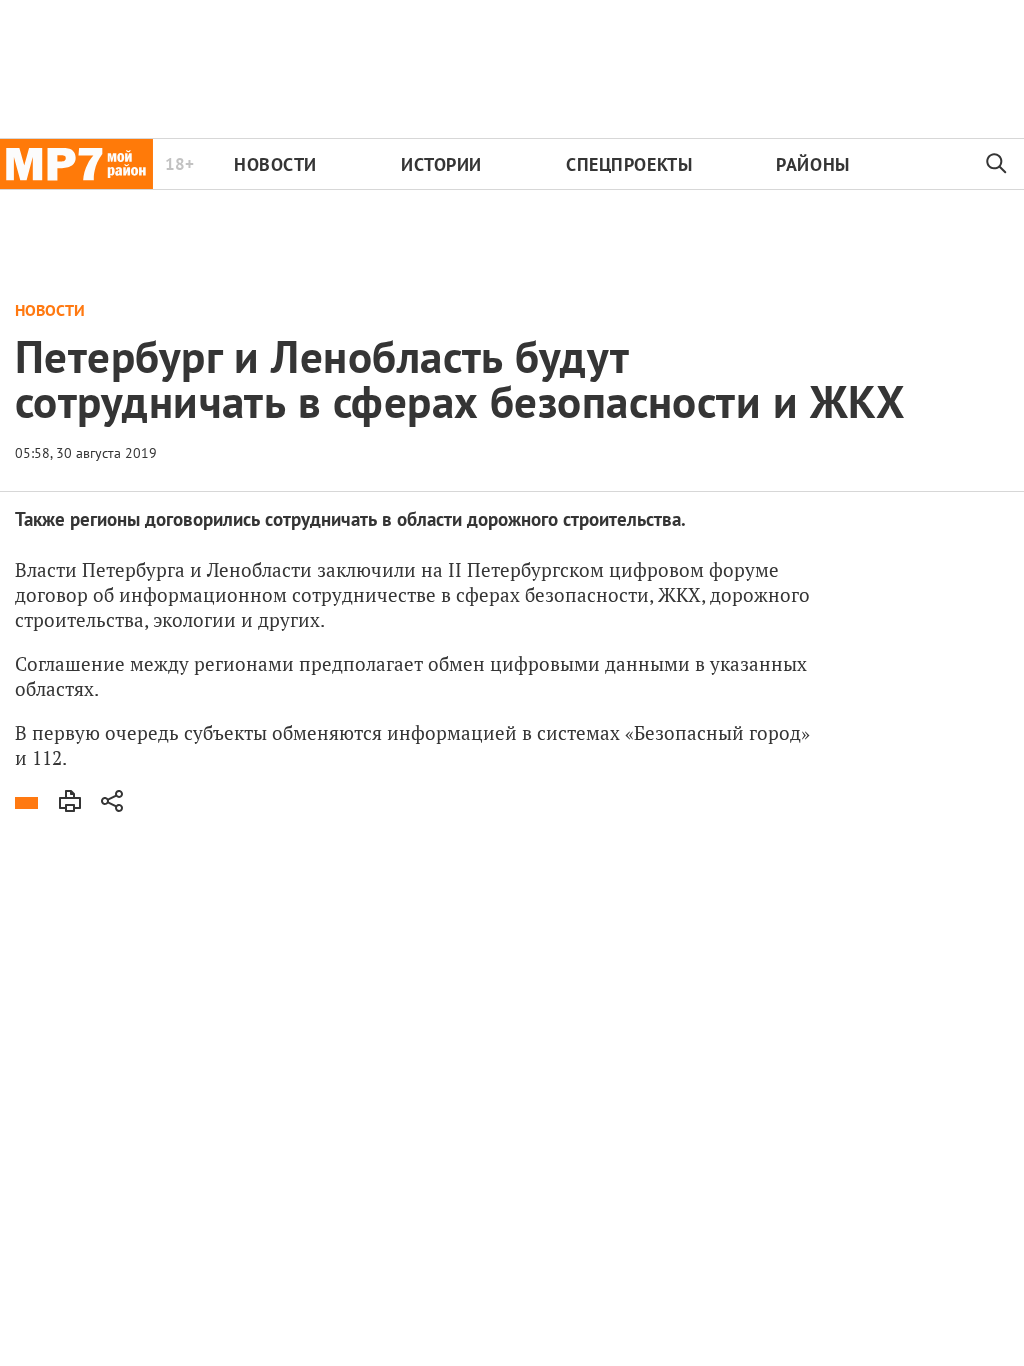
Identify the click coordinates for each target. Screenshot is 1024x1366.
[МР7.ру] (76, 164)
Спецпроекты (629, 164)
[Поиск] (997, 164)
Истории (441, 164)
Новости (275, 164)
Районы (812, 164)
